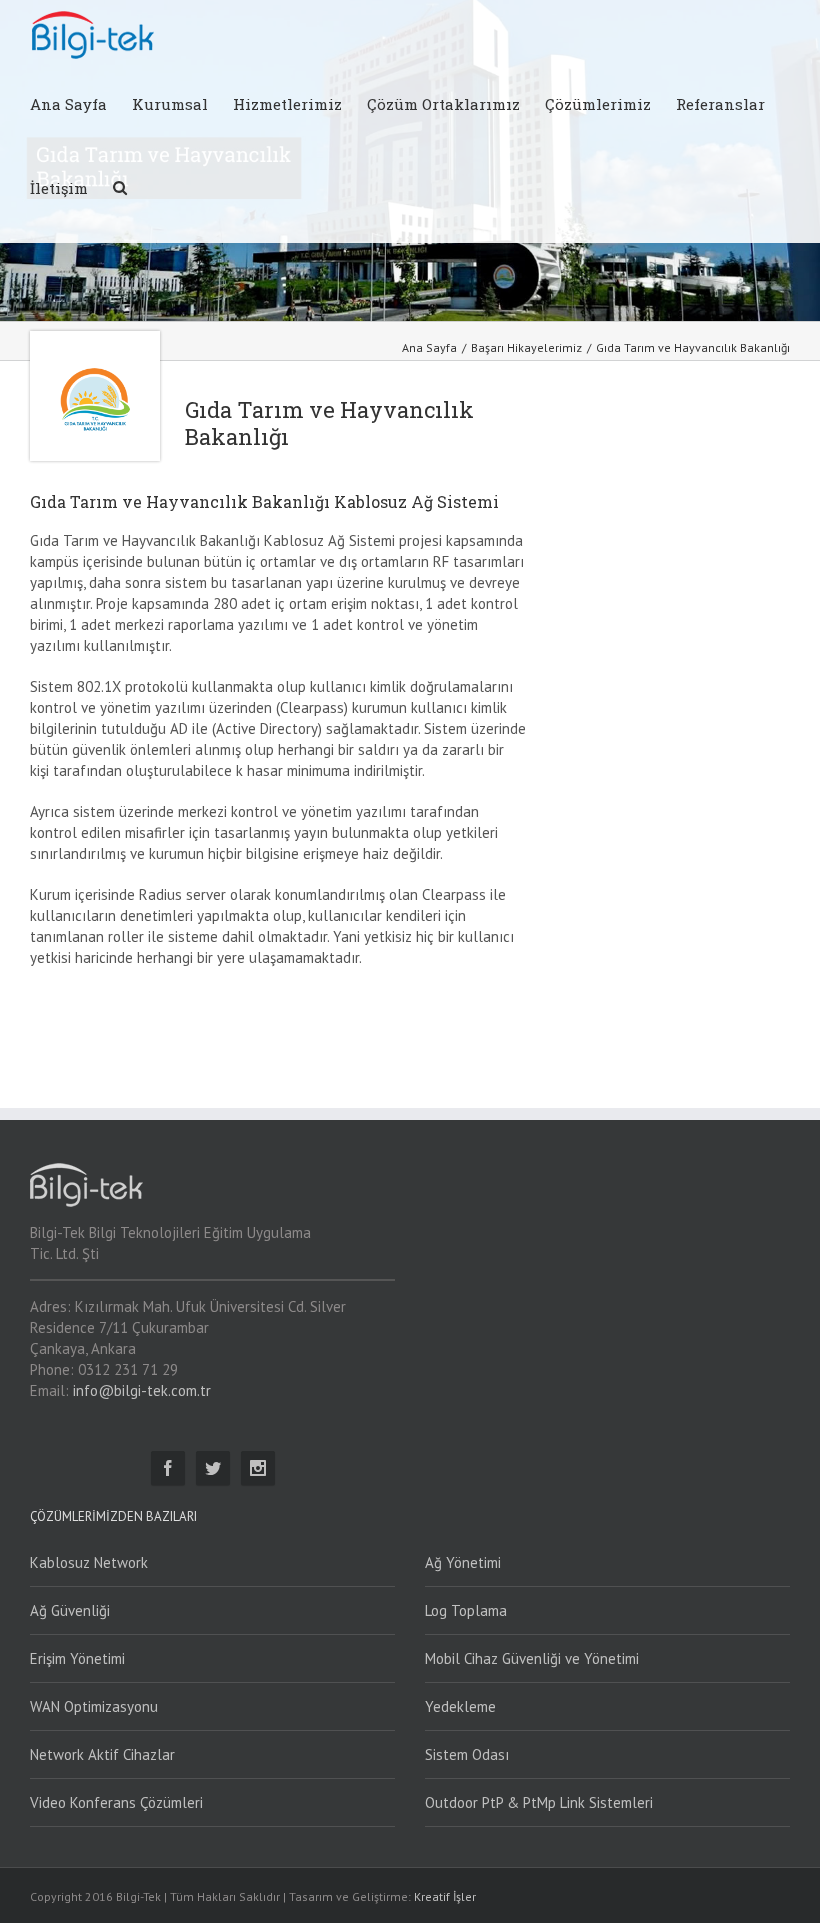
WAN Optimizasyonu (94, 1706)
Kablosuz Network (89, 1562)
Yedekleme (460, 1706)
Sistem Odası (467, 1754)
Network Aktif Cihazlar (102, 1754)
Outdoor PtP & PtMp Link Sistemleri (539, 1802)
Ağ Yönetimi (463, 1562)
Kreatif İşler (445, 1896)
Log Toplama (466, 1610)
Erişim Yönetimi (77, 1658)
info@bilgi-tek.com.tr (142, 1390)
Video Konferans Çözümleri (116, 1802)
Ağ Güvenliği (70, 1610)
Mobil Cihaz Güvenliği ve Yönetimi (532, 1658)
